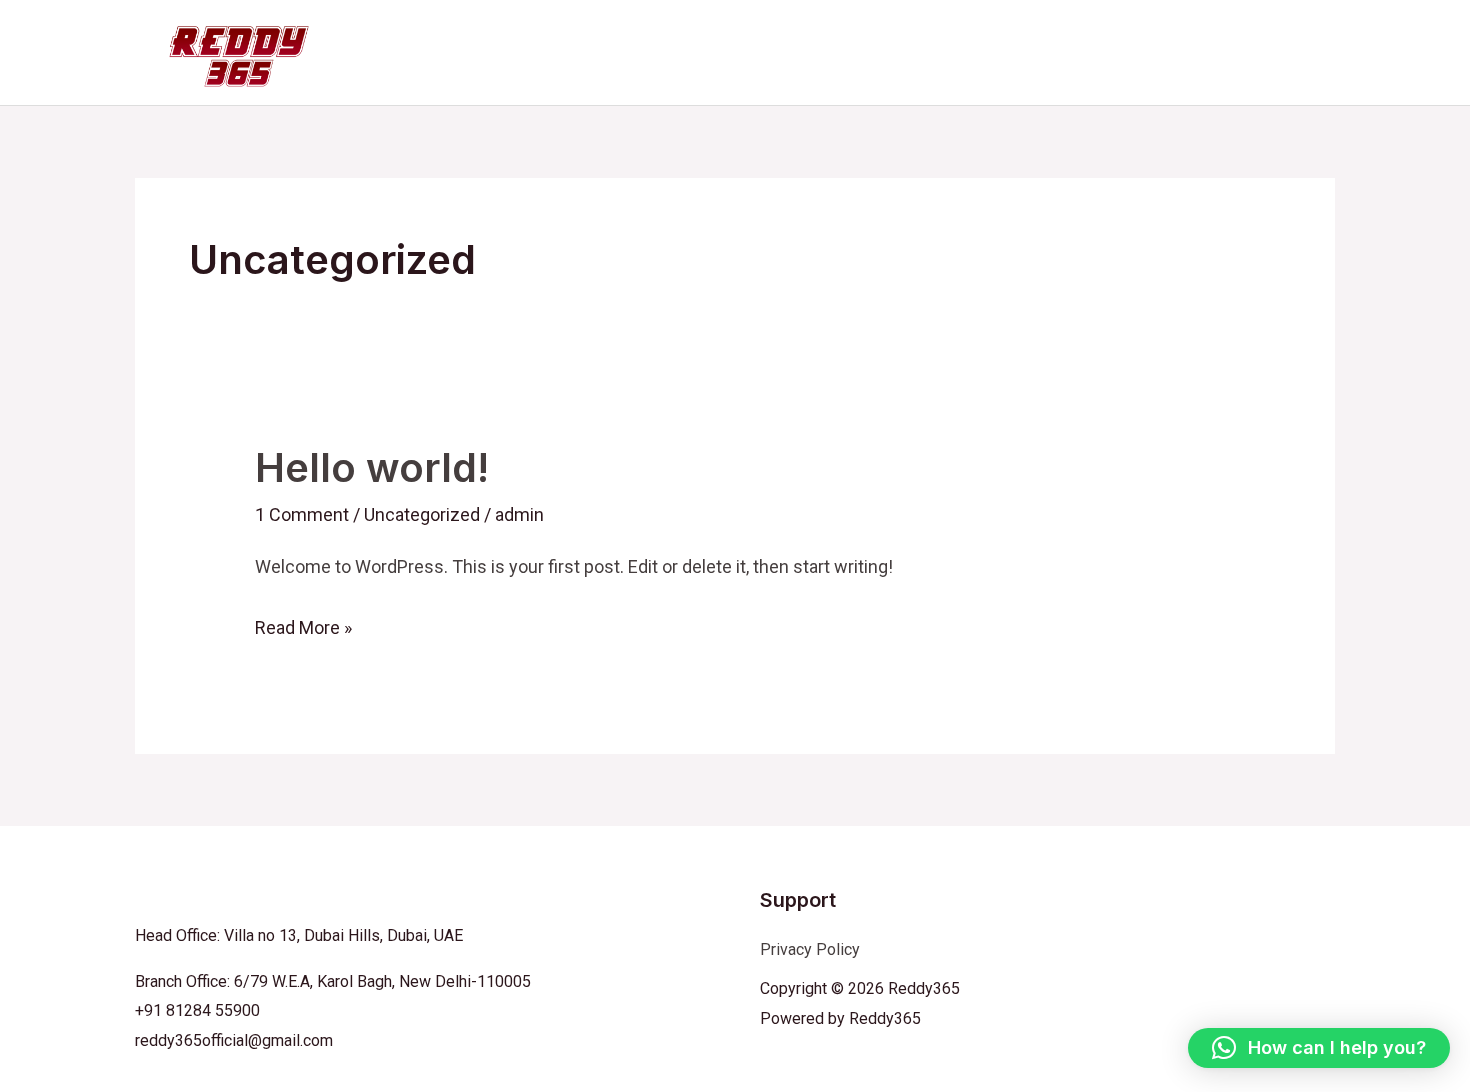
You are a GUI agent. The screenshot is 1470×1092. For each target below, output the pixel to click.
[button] (1319, 1048)
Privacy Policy (810, 949)
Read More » (303, 624)
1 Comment (302, 514)
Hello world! (372, 467)
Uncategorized (422, 514)
